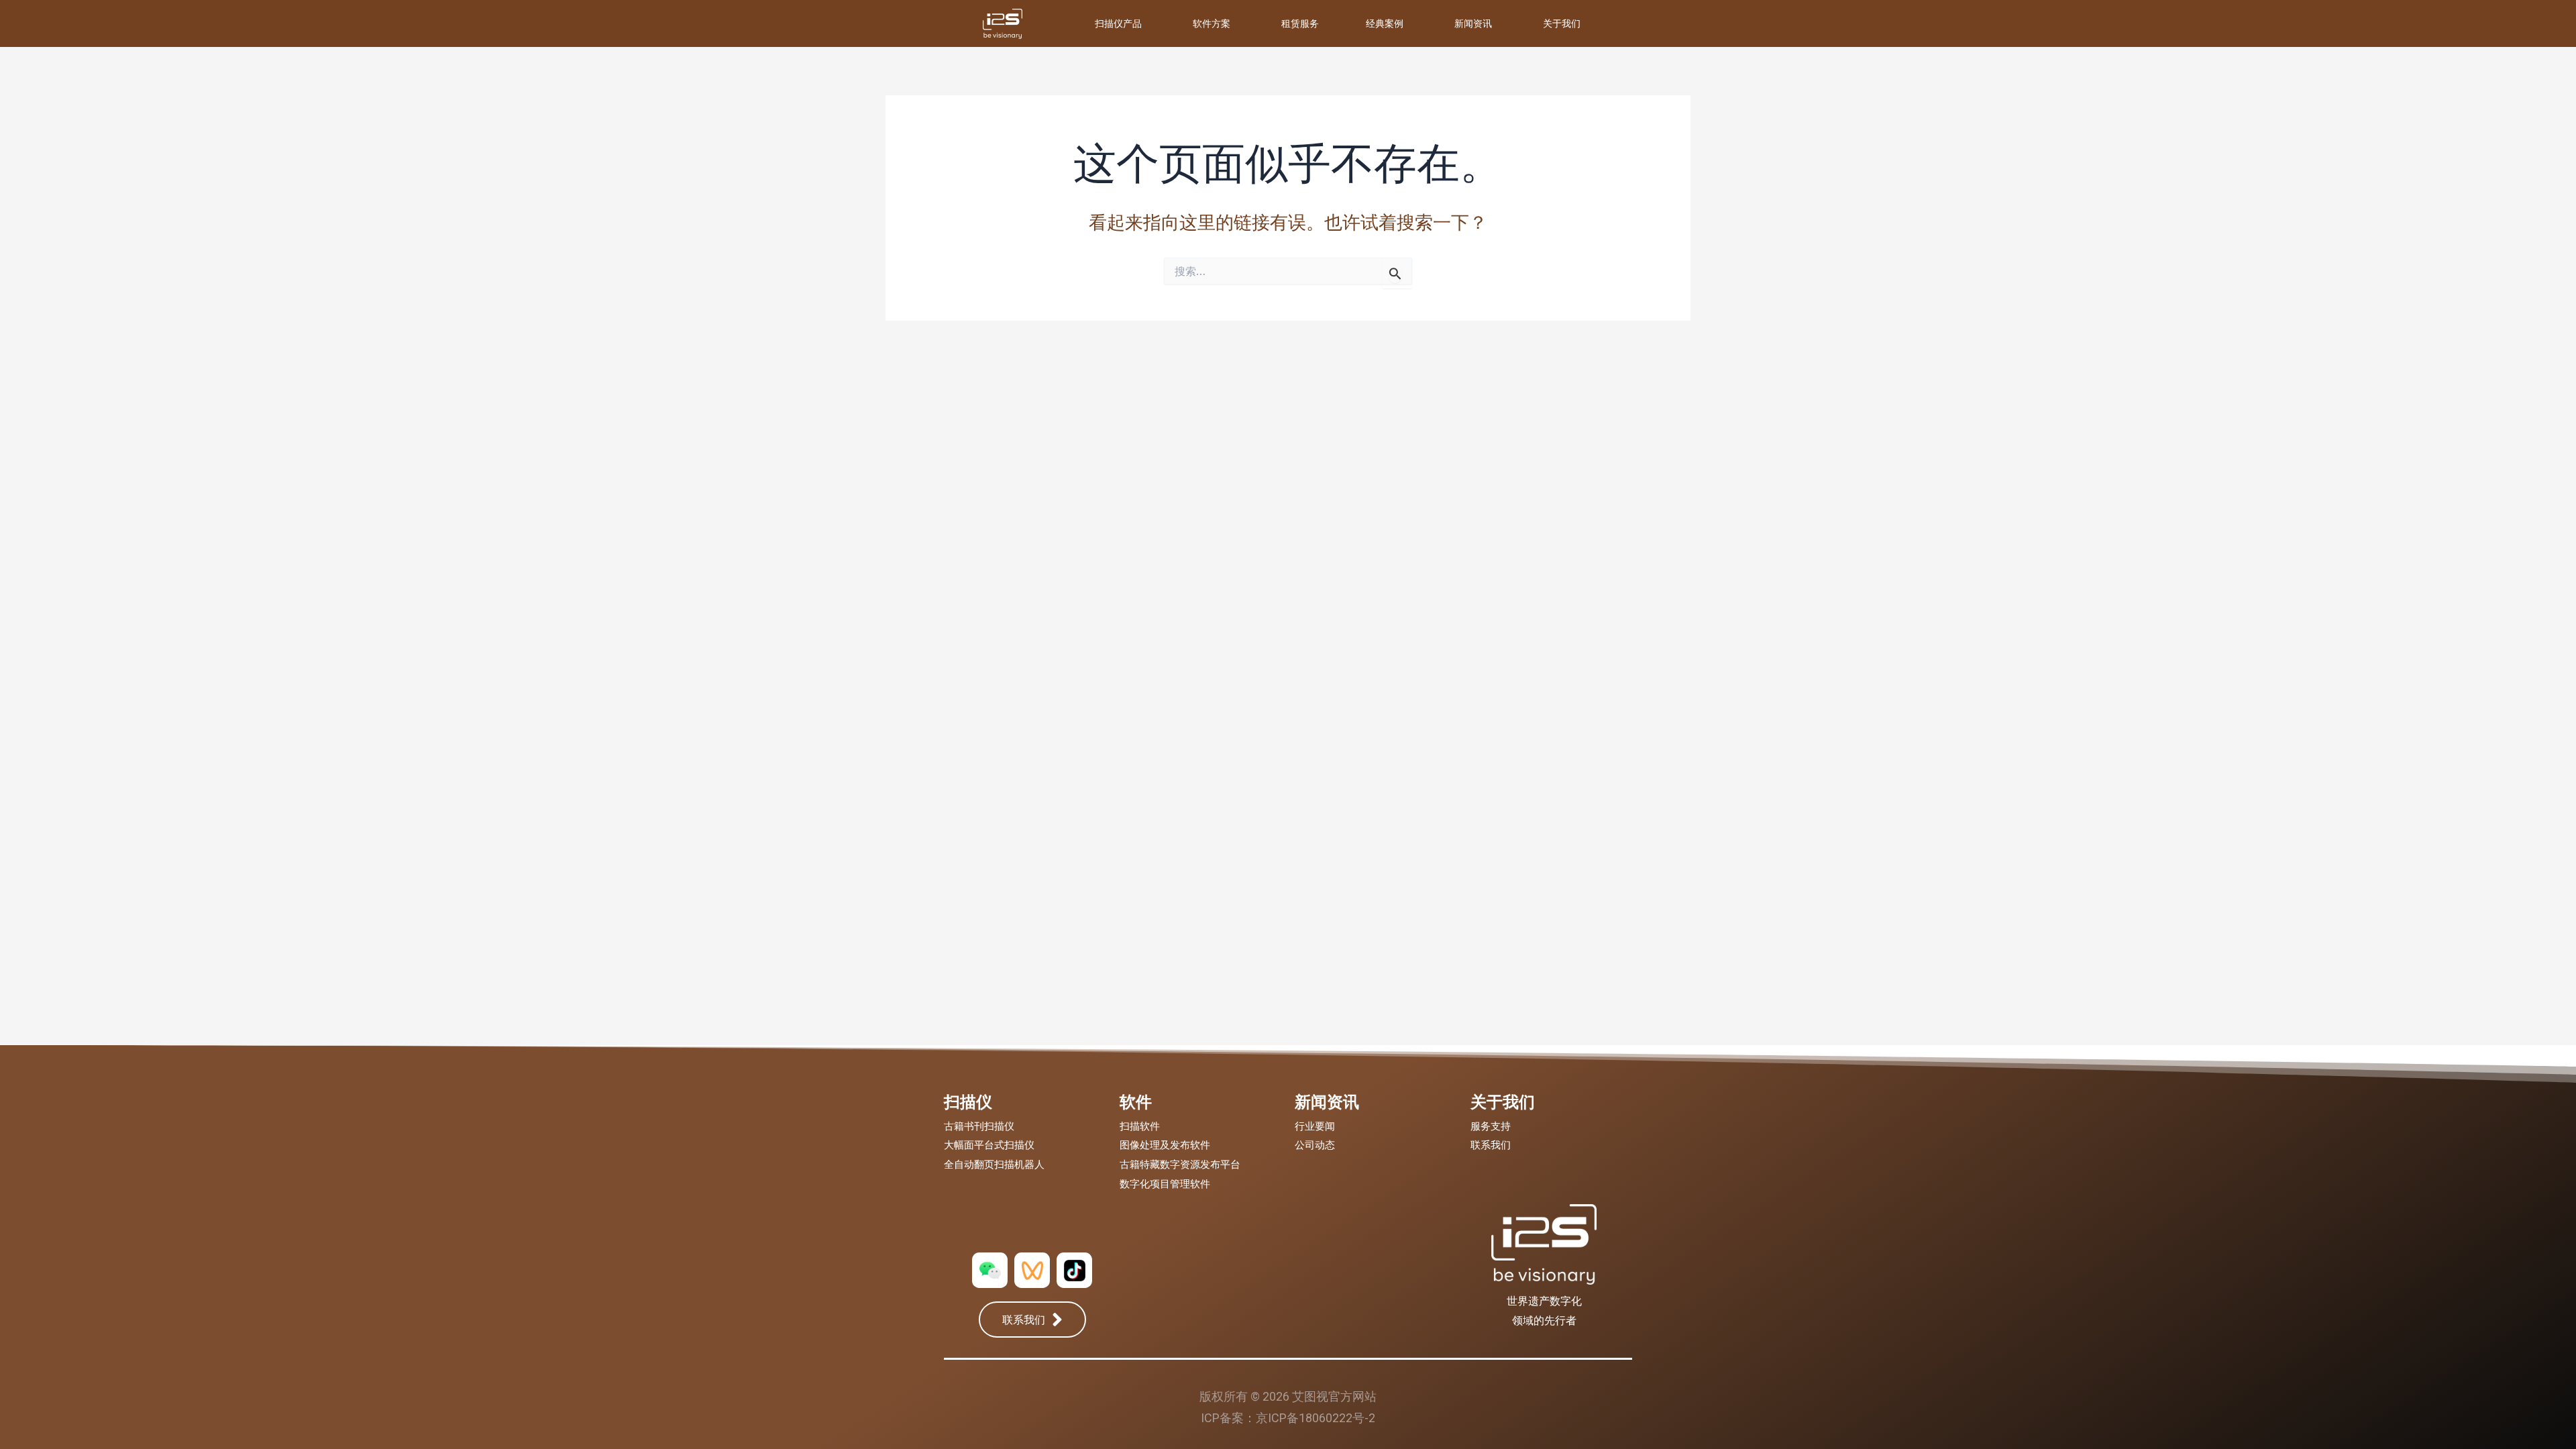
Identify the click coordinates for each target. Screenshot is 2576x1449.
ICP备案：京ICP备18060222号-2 (1288, 1418)
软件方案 (1212, 23)
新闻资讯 (1473, 23)
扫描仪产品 (1118, 23)
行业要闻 (1315, 1126)
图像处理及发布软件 (1165, 1145)
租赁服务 (1300, 23)
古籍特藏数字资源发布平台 (1180, 1165)
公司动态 (1315, 1145)
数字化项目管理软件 (1165, 1184)
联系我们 (1491, 1145)
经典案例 (1385, 23)
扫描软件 (1140, 1126)
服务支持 (1491, 1126)
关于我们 (1562, 23)
